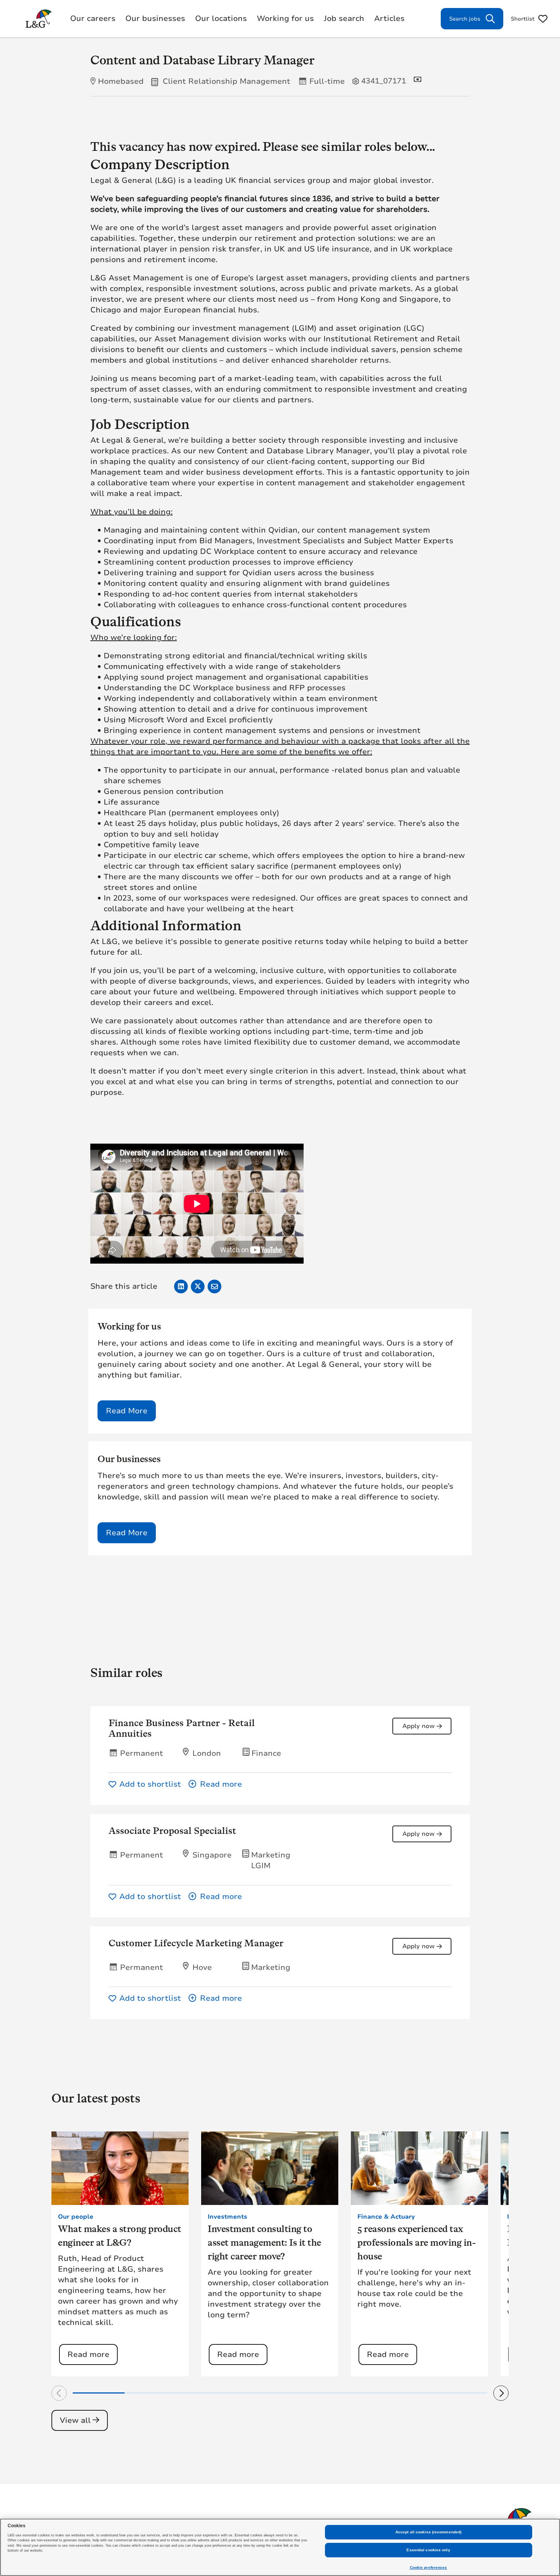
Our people (76, 2217)
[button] (320, 1784)
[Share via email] (214, 1286)
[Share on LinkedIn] (181, 1286)
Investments (227, 2217)
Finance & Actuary (386, 2217)
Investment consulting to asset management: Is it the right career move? (264, 2242)
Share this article (124, 1286)
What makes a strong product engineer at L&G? (120, 2236)
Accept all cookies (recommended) (428, 2532)
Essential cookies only (428, 2550)
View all (75, 2420)
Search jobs (465, 19)
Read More (127, 1411)
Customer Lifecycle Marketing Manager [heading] (196, 1943)
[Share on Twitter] (198, 1286)
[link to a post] (120, 2168)
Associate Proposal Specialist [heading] (172, 1831)
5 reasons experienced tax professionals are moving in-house (416, 2242)
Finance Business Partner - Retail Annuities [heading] (182, 1728)
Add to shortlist (150, 1784)
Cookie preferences (429, 2567)
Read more (88, 2354)
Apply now (418, 1726)
